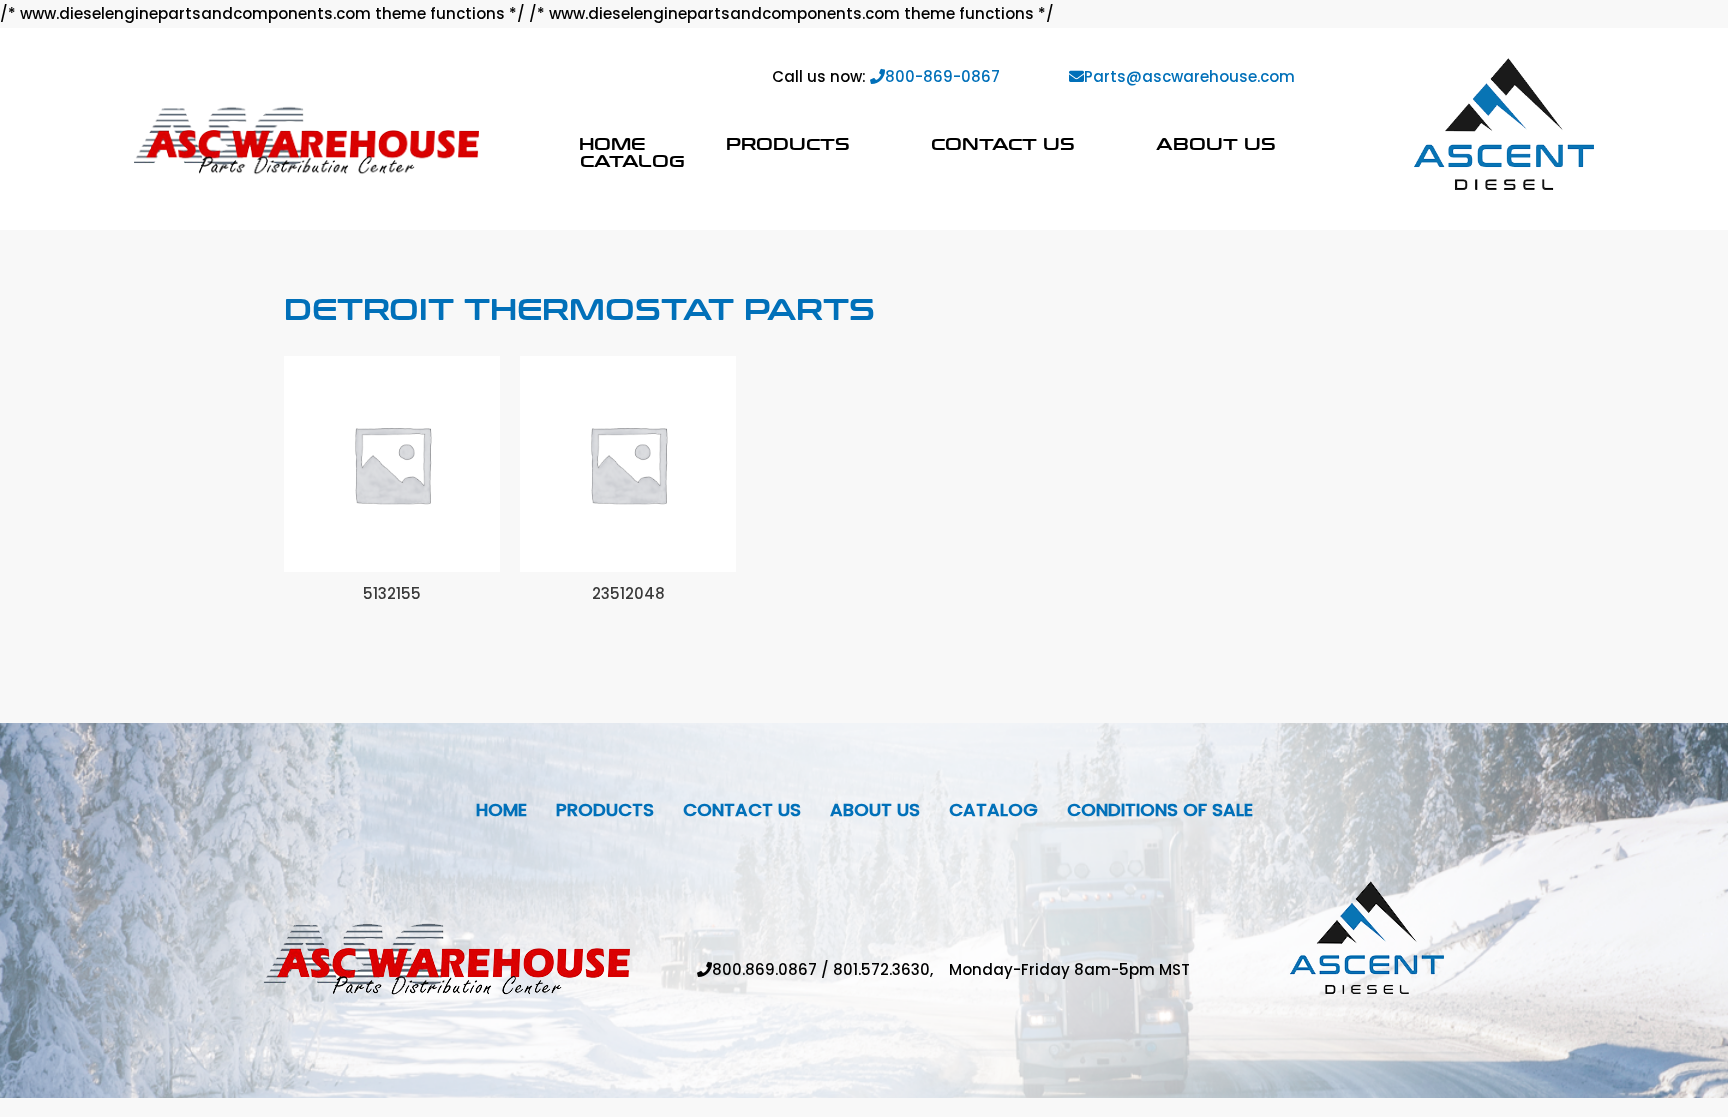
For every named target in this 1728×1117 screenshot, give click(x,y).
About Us (1216, 143)
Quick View (392, 555)
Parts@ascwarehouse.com (1189, 76)
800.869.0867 (764, 969)
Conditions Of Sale (1160, 809)
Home (612, 143)
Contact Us (1003, 143)
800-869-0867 (942, 76)
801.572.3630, (891, 969)
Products (788, 143)
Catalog (632, 160)
